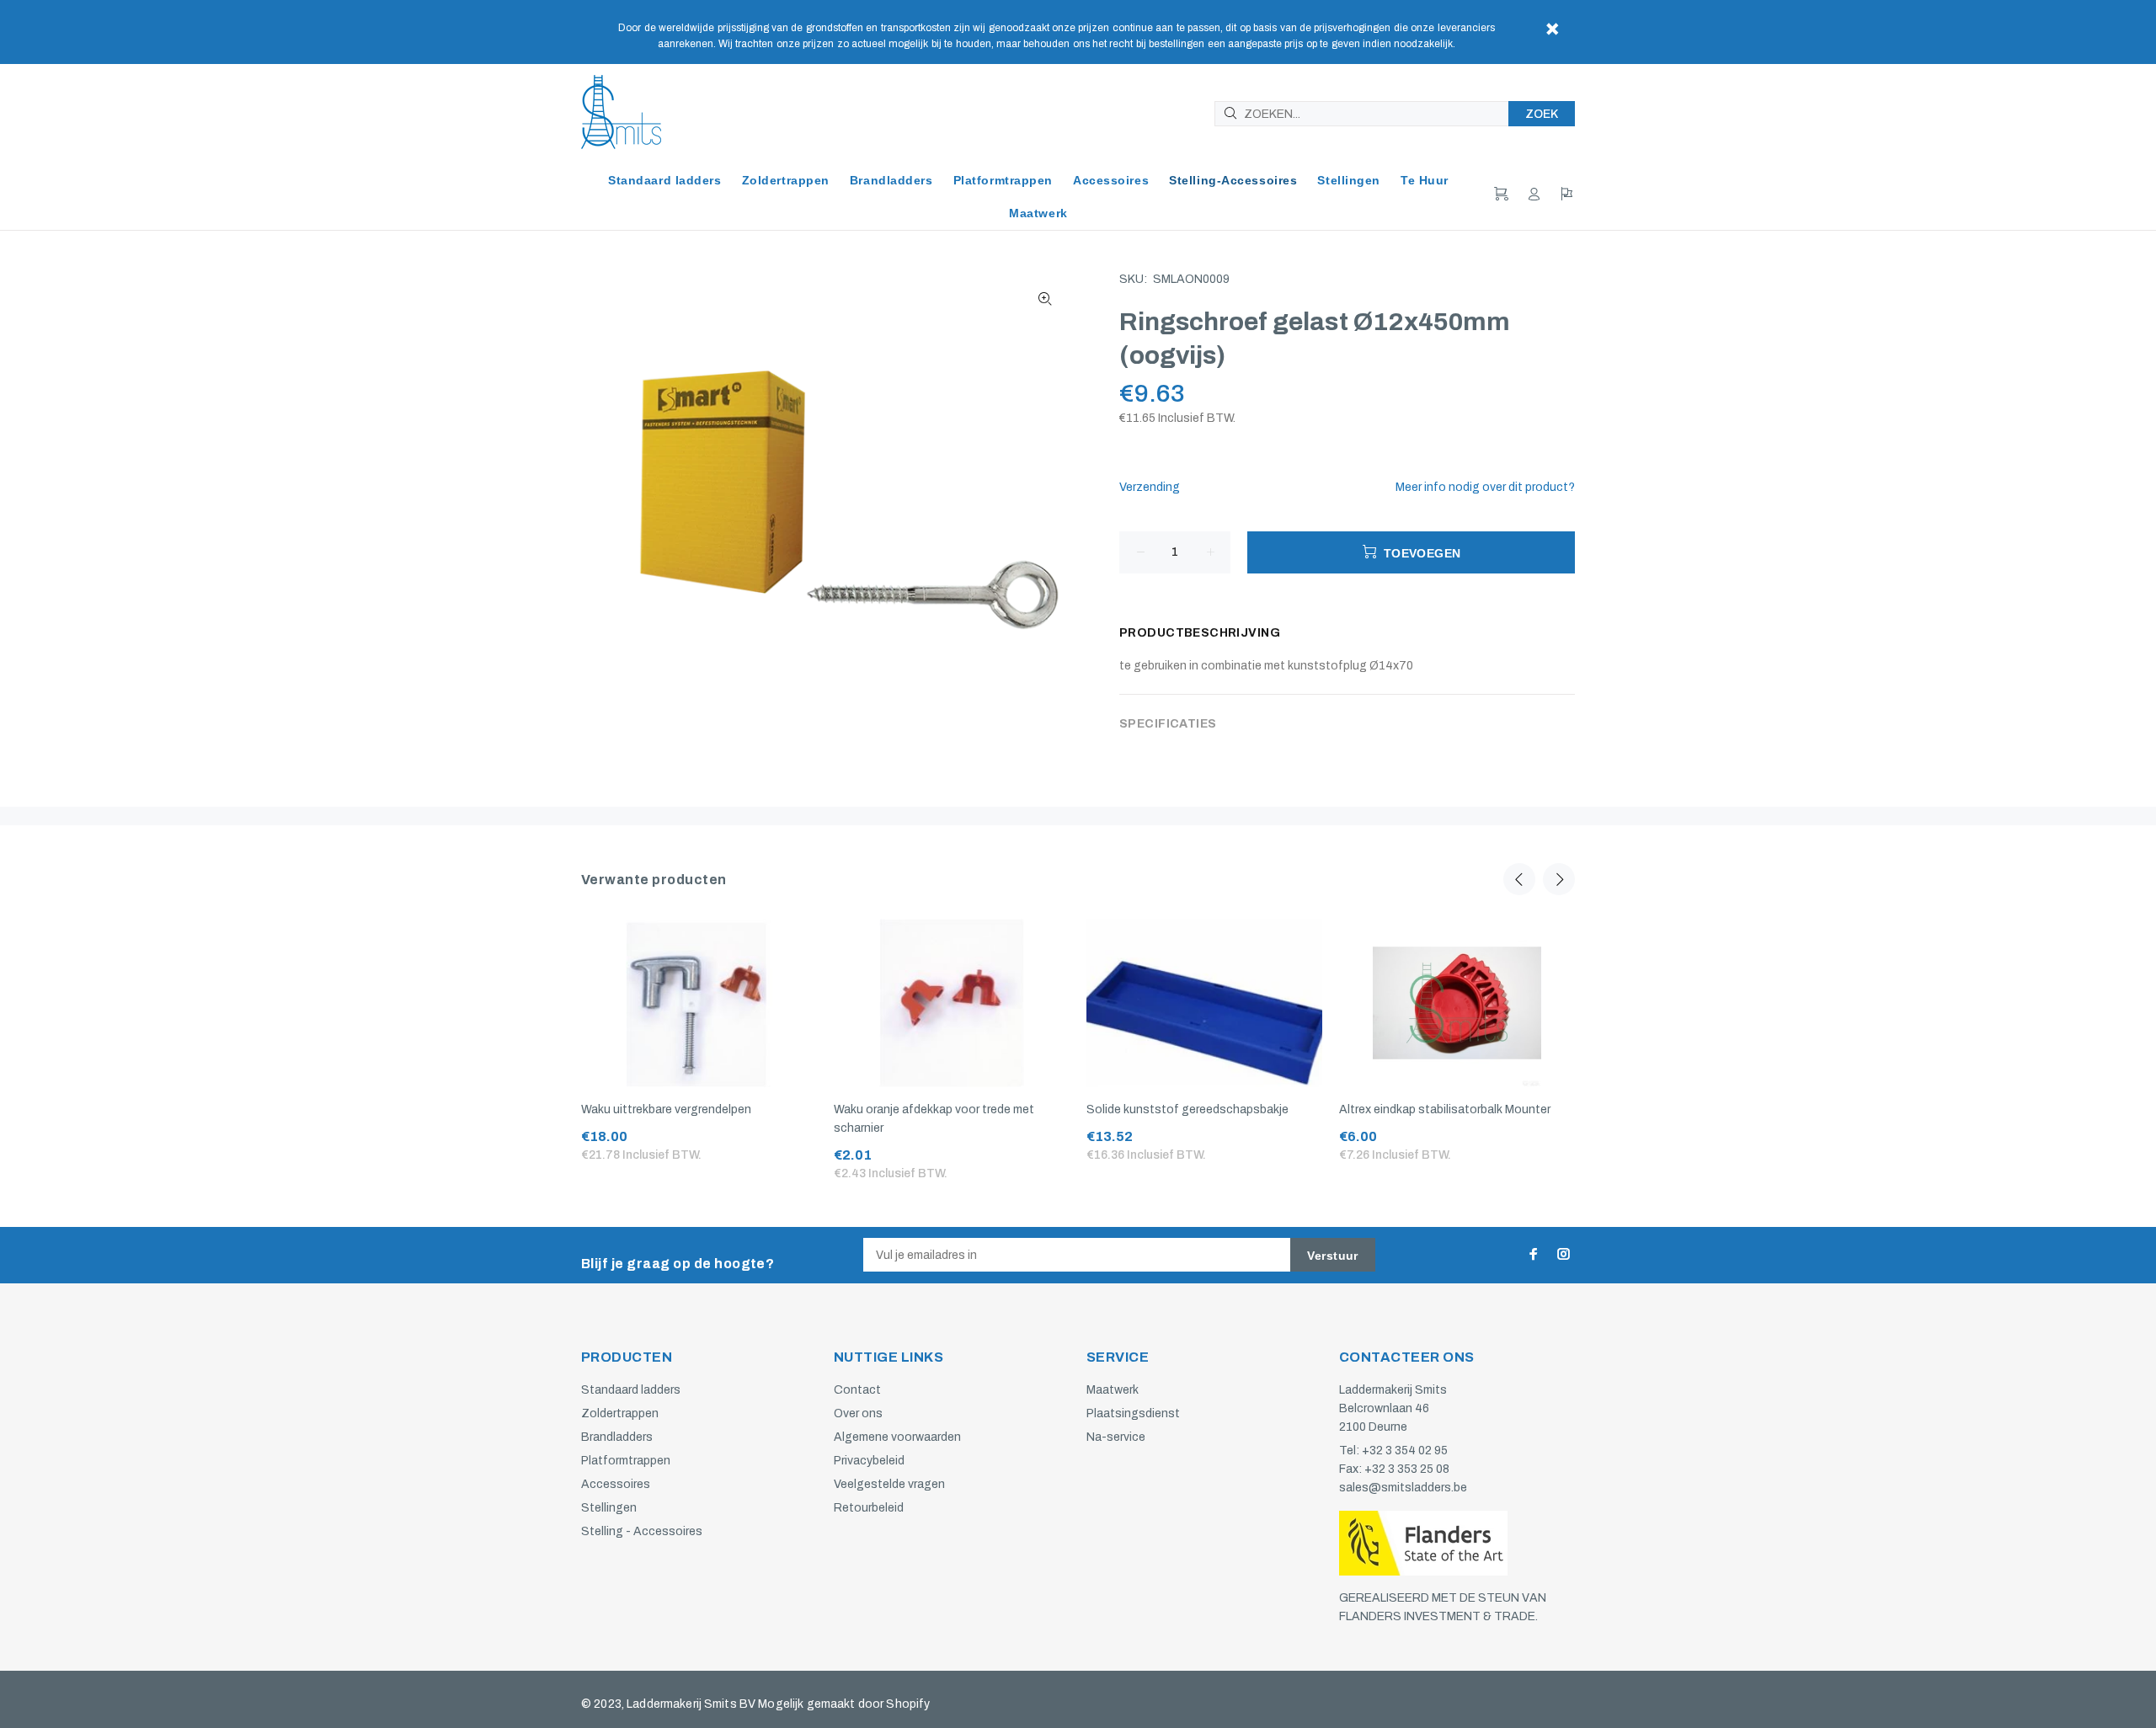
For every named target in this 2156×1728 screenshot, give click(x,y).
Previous (1519, 879)
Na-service (1116, 1437)
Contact (857, 1390)
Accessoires (616, 1484)
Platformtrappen (626, 1461)
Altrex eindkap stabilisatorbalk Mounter (1445, 1109)
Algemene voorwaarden (897, 1437)
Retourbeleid (869, 1508)
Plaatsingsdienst (1133, 1413)
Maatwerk (1113, 1390)
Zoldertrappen (620, 1413)
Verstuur (1332, 1256)
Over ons (858, 1413)
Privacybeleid (869, 1461)
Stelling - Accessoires (642, 1531)
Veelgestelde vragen (889, 1484)
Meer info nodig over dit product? (1485, 487)
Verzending (1150, 487)
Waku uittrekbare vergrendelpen (666, 1109)
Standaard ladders (631, 1390)
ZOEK (1542, 114)
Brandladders (617, 1437)
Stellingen (609, 1508)
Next (1559, 879)
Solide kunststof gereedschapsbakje (1187, 1109)
